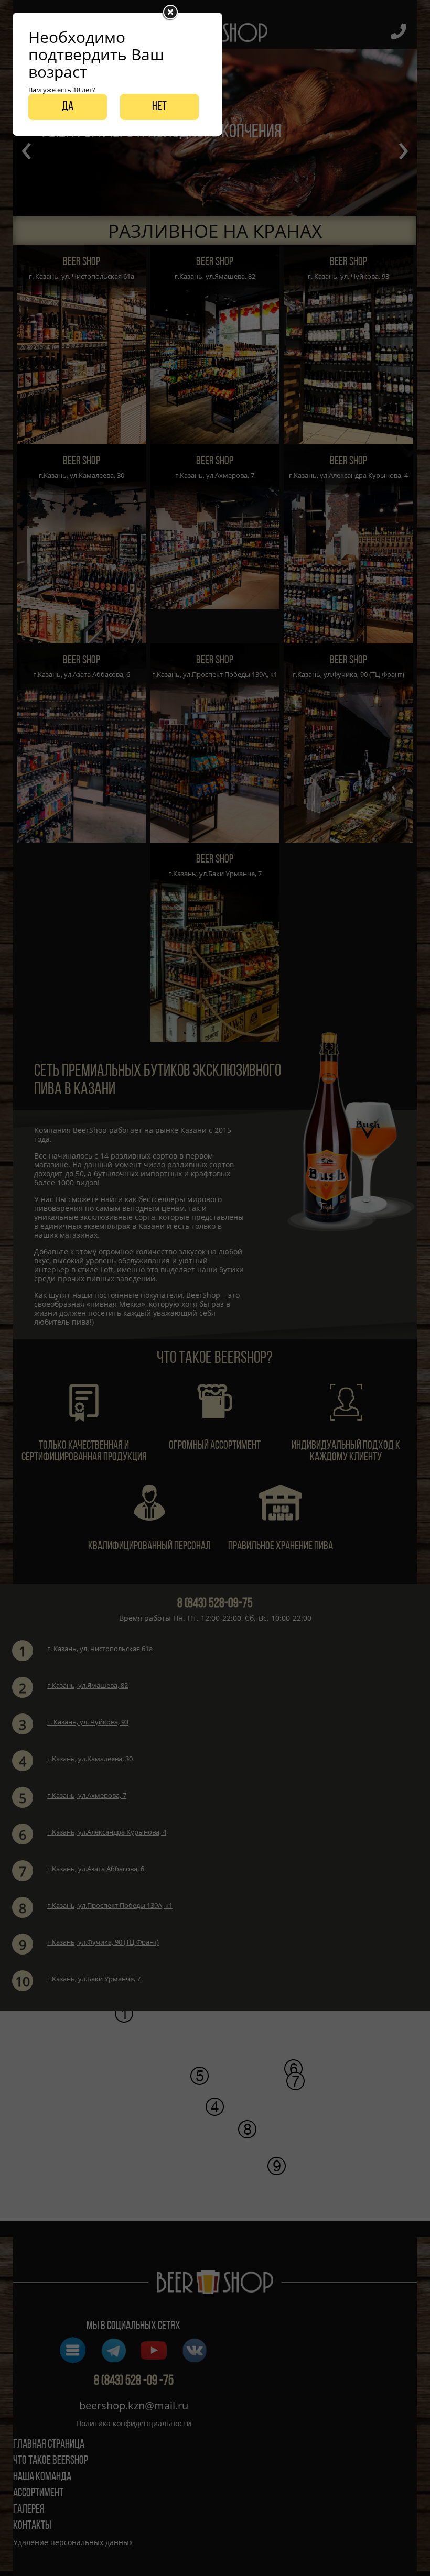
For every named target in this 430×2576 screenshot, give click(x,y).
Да (68, 107)
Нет (159, 107)
